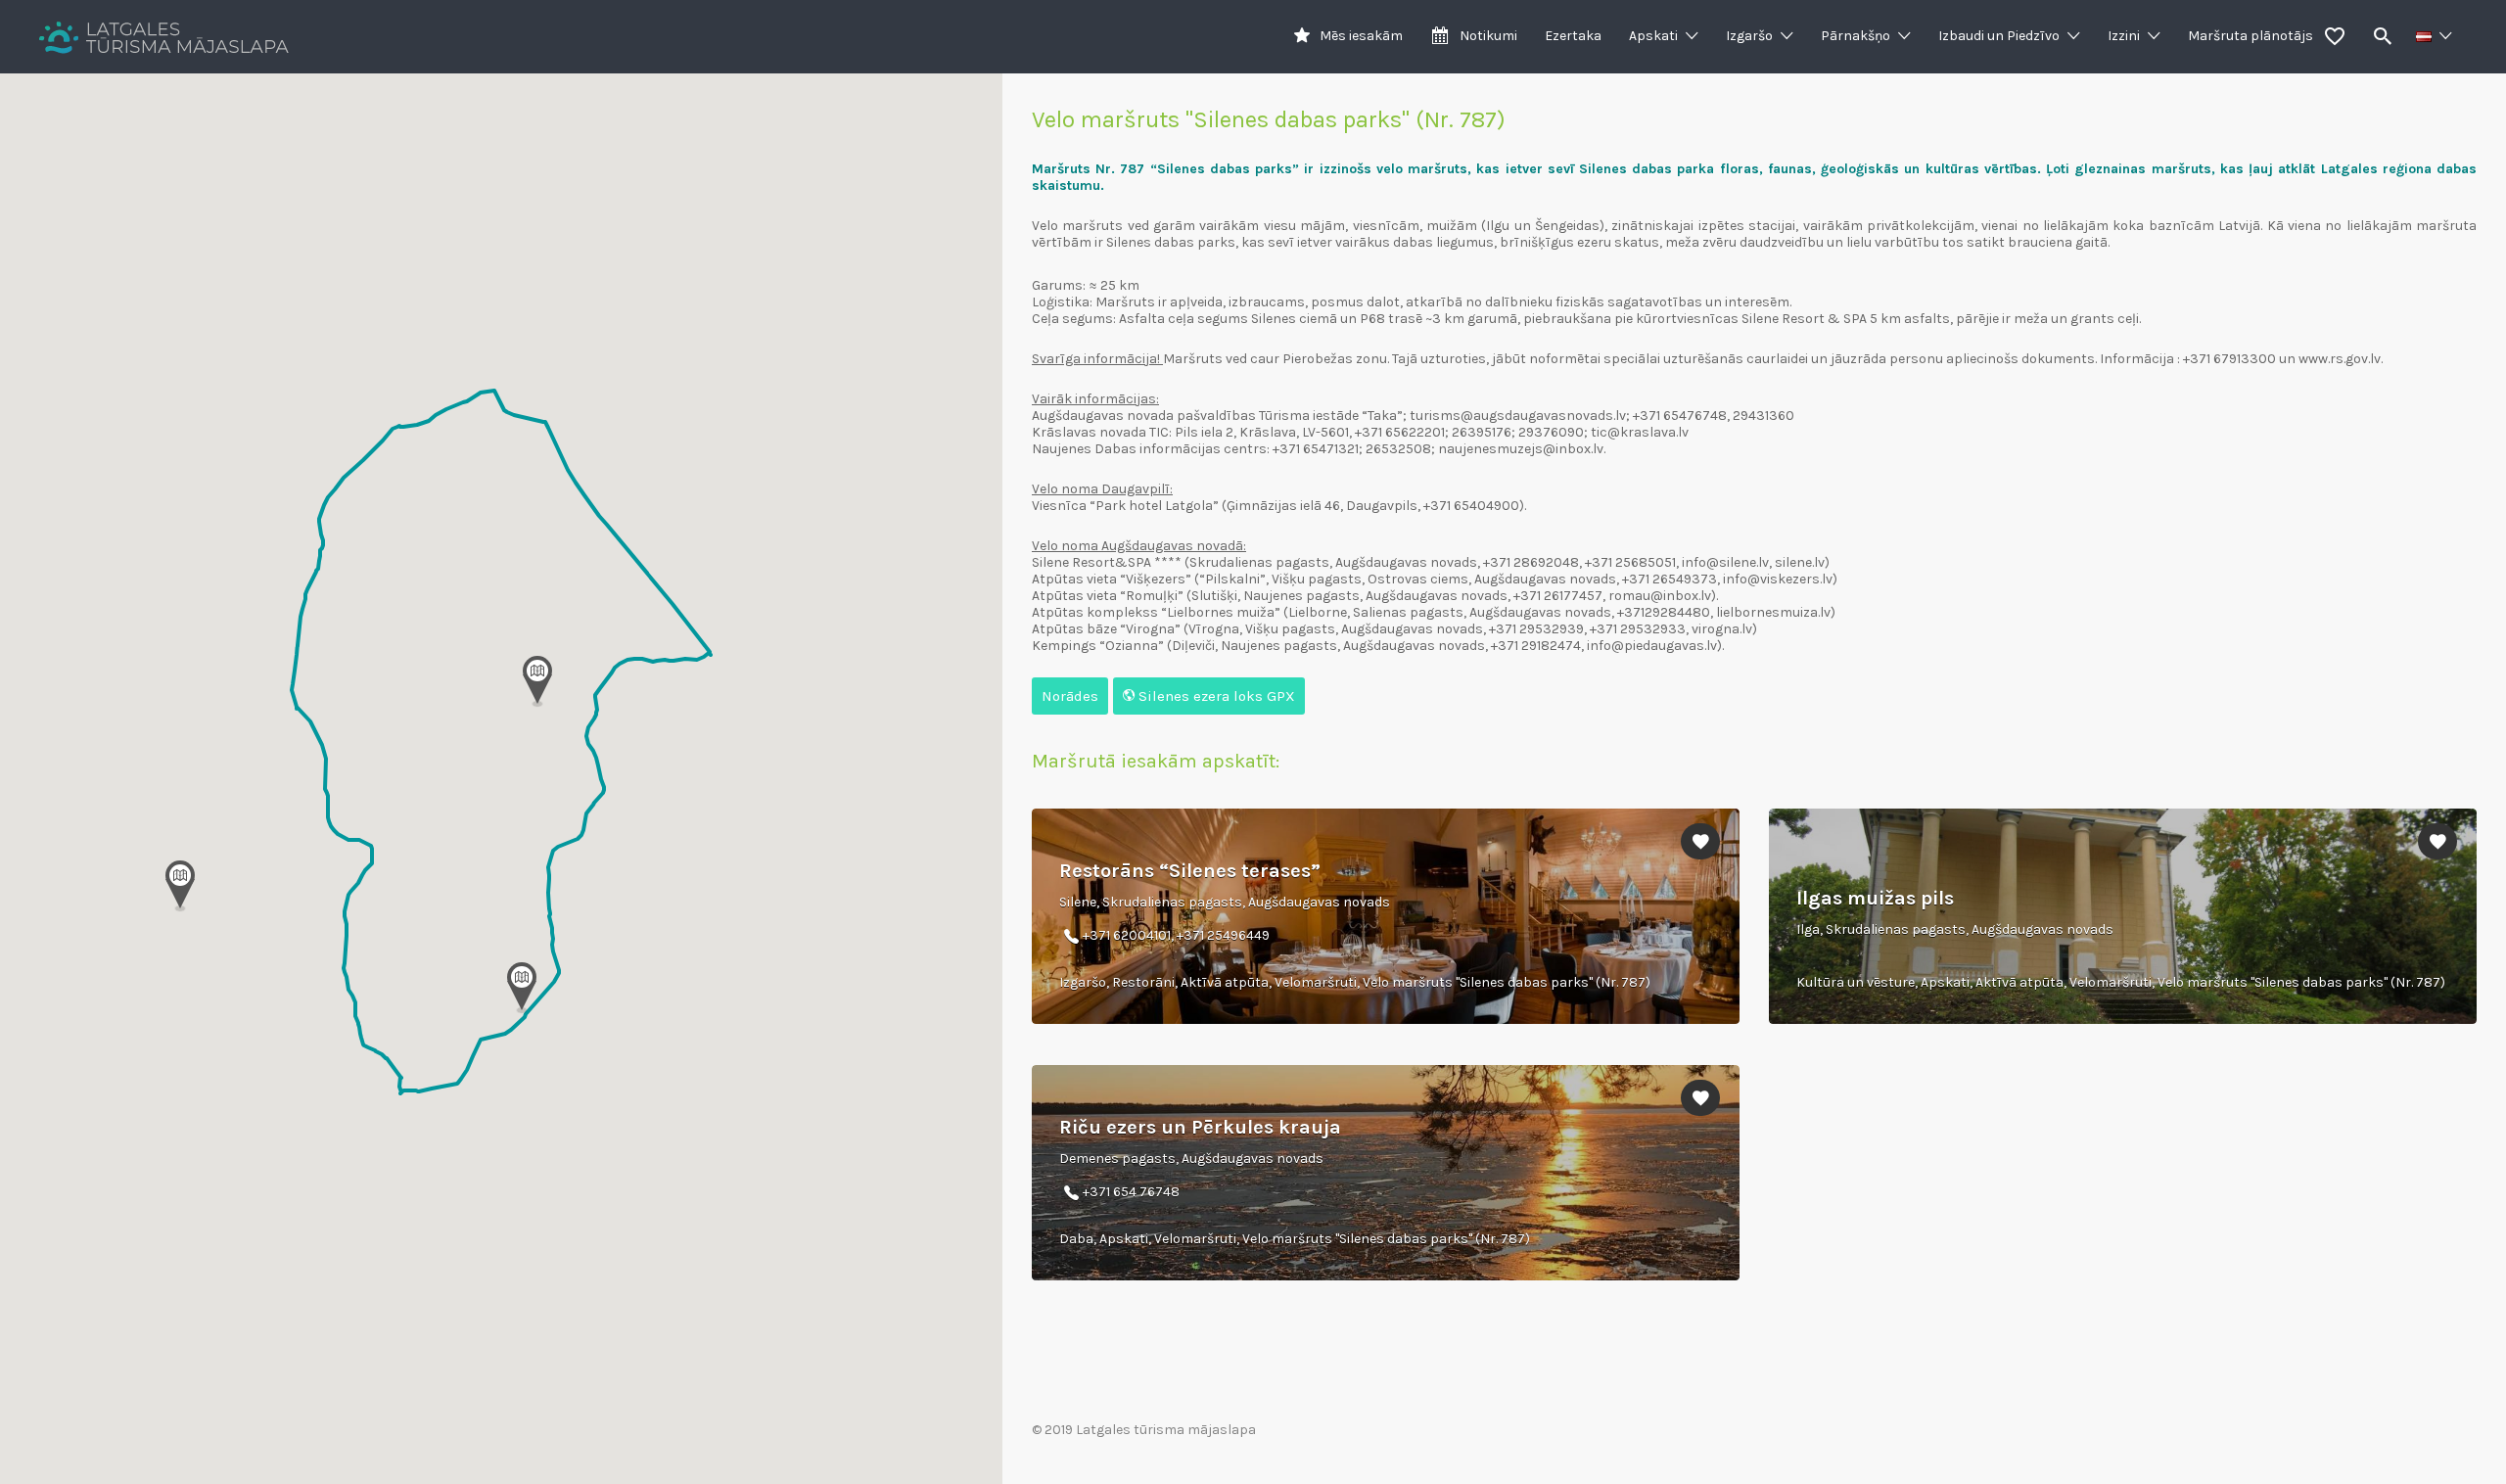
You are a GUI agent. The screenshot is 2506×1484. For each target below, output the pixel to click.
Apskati (1653, 36)
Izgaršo (1749, 36)
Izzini (2124, 36)
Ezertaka (1573, 36)
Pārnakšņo (1856, 36)
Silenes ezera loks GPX (1215, 696)
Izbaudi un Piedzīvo (1999, 36)
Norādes (1070, 696)
